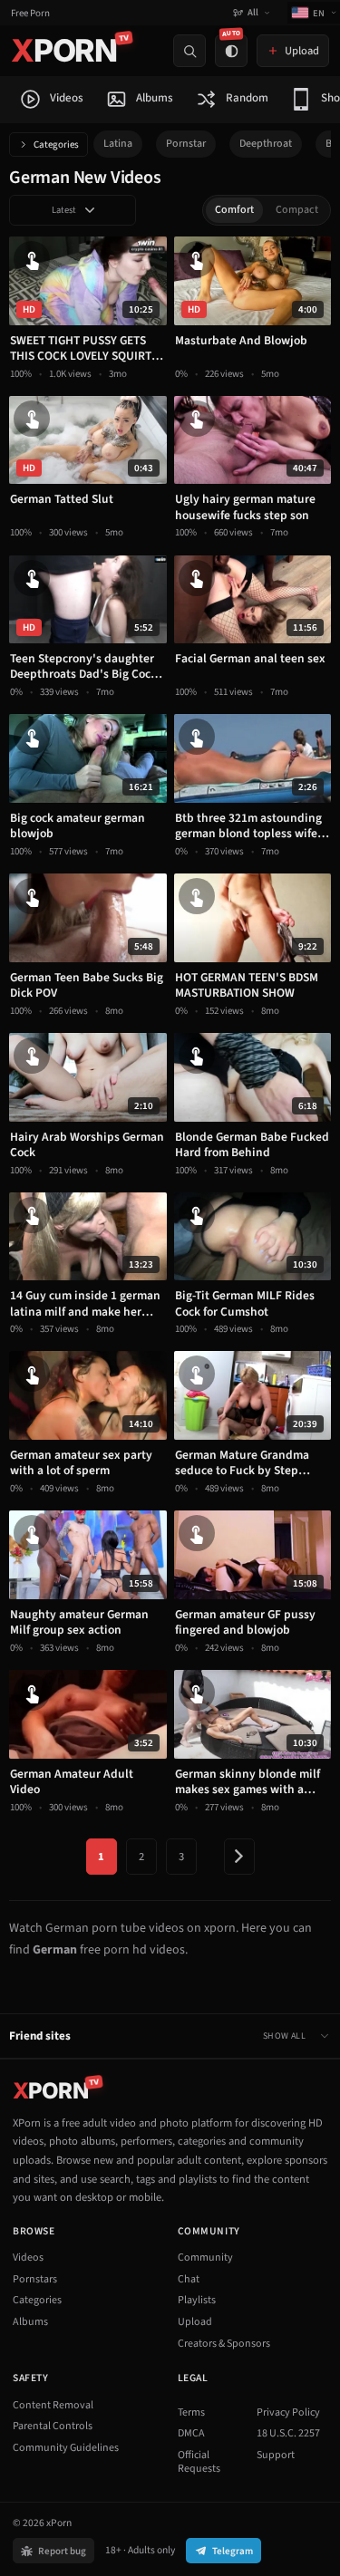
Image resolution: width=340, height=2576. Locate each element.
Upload (195, 2322)
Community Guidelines (66, 2448)
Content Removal (53, 2405)
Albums (30, 2322)
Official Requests (199, 2462)
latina (118, 144)
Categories (56, 145)
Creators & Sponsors (224, 2344)
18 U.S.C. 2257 (288, 2433)
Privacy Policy (288, 2412)
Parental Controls (53, 2426)
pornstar (186, 144)
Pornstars (35, 2279)
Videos (28, 2258)
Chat (189, 2279)
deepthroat (266, 144)
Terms (191, 2412)
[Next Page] (239, 1857)
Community (205, 2258)
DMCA (191, 2433)
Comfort (234, 210)
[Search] (189, 51)
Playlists (197, 2300)
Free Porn (30, 13)
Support (276, 2455)
